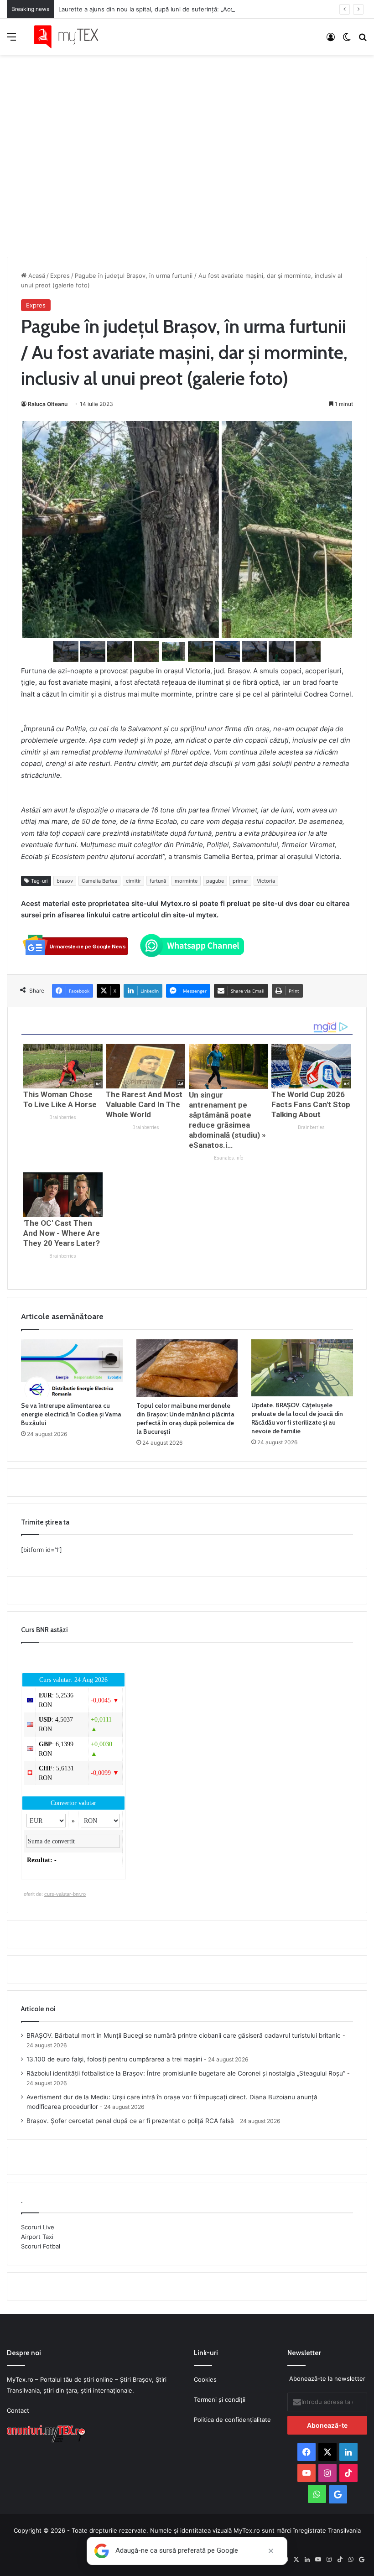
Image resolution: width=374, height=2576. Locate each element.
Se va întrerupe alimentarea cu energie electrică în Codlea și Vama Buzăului (71, 1414)
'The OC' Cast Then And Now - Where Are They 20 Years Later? (62, 1233)
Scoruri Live (38, 2227)
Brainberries (63, 1117)
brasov (65, 881)
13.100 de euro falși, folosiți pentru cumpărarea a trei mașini (114, 2059)
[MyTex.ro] (71, 37)
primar (240, 881)
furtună (158, 881)
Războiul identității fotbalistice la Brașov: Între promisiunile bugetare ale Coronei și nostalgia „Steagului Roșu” (186, 2073)
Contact (18, 2410)
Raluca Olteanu (48, 404)
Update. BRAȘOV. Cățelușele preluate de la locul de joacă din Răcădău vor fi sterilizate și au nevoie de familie (297, 1418)
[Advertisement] (187, 146)
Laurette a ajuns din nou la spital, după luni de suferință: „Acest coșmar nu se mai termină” (187, 9)
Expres (60, 276)
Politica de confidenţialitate (232, 2420)
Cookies (205, 2379)
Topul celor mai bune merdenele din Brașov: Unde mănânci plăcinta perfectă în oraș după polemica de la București (185, 1418)
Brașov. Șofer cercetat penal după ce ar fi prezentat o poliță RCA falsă (130, 2121)
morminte (186, 881)
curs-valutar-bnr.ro (65, 1894)
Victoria (266, 881)
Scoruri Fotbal (41, 2246)
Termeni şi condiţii (220, 2399)
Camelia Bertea (99, 881)
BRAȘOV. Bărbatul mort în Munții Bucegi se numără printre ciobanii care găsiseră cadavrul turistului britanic (184, 2035)
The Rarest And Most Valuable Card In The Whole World (144, 1104)
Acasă (36, 276)
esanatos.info (229, 1158)
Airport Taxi (37, 2237)
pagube (215, 881)
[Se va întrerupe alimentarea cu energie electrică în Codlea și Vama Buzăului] (72, 1368)
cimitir (133, 881)
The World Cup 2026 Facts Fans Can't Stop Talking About (311, 1104)
